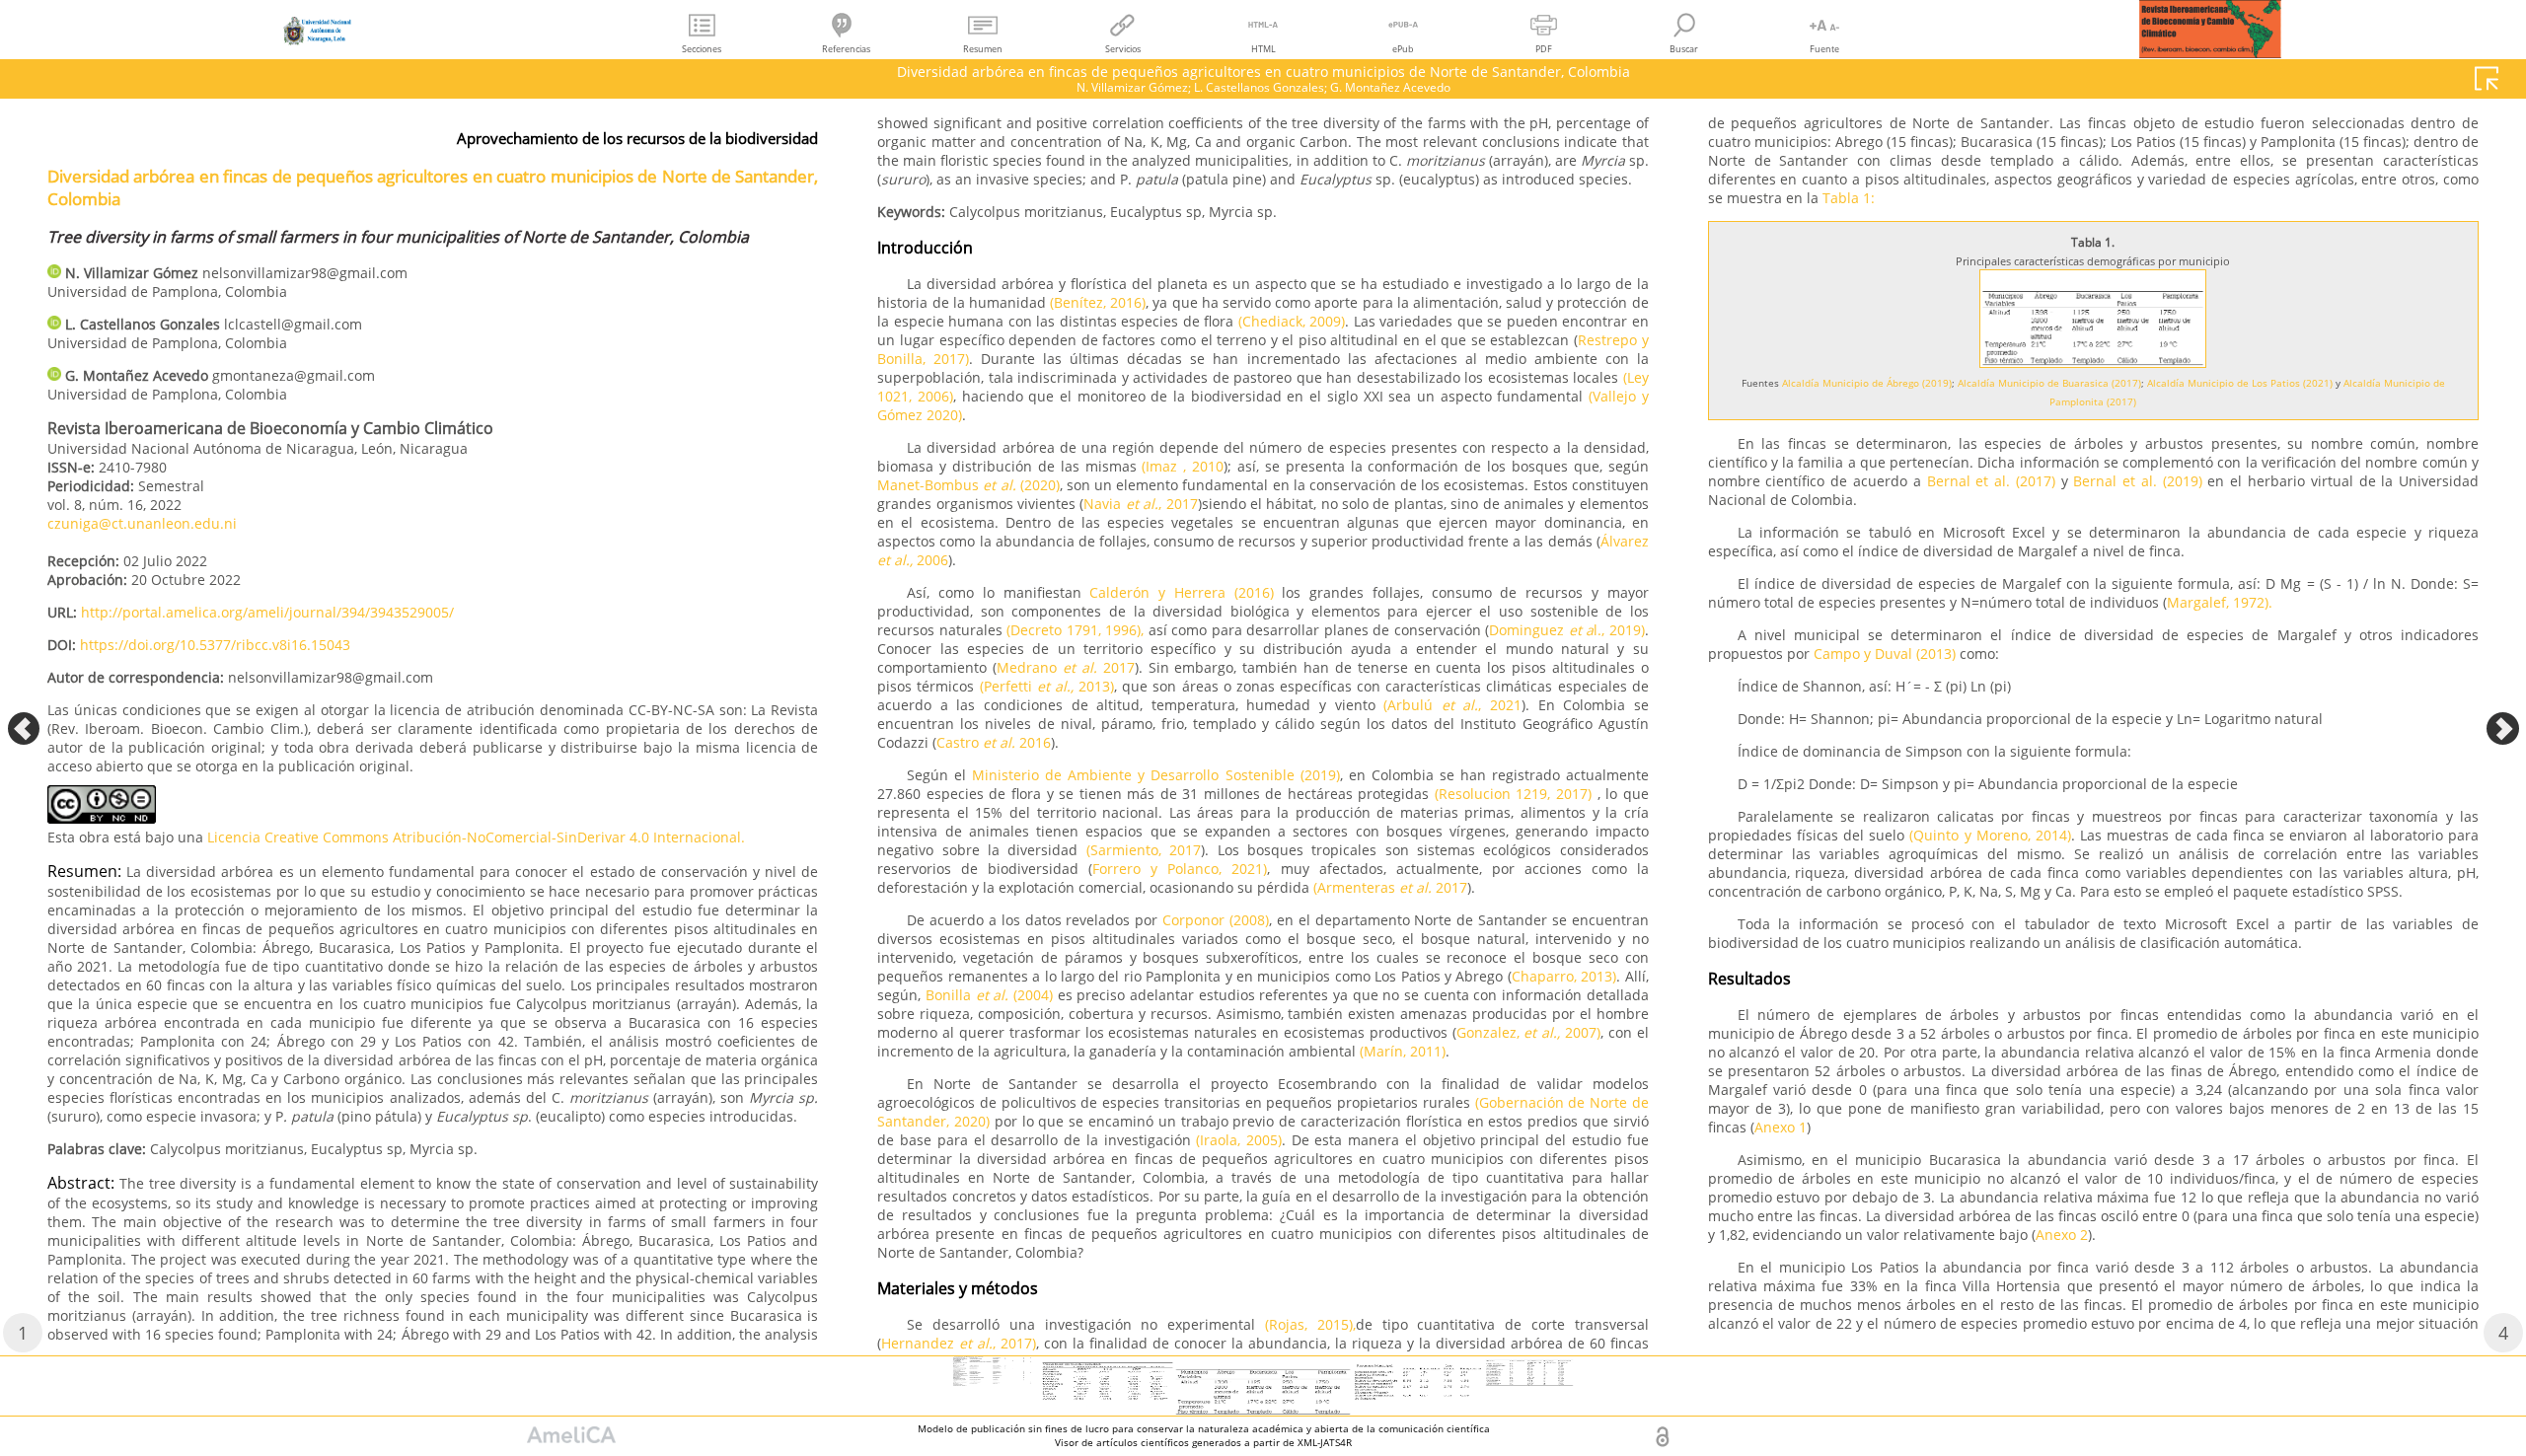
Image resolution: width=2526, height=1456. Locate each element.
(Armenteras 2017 (1390, 887)
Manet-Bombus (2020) (968, 485)
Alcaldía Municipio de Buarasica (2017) (2049, 383)
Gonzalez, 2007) (1528, 1032)
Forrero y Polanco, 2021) (1180, 869)
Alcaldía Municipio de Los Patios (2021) (2240, 383)
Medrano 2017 (1066, 667)
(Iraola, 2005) (1239, 1140)
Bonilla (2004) (989, 995)
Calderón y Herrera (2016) (1181, 592)
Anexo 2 (2062, 1235)
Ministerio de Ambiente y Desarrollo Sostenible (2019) (1152, 775)
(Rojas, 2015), (1310, 1324)
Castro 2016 (994, 742)
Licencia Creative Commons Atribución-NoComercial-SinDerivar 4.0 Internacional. (476, 837)
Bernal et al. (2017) (1994, 481)
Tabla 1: (1849, 198)
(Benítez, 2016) (1098, 302)
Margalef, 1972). (2220, 602)
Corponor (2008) (1216, 920)
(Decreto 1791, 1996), (1075, 630)
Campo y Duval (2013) (1885, 654)
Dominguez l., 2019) (1567, 630)
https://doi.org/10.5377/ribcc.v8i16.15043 (215, 645)
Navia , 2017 (1140, 504)
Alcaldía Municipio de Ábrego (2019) (1867, 383)
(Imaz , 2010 (1183, 466)
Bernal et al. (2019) (2137, 481)
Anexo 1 (1781, 1127)
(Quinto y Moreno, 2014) (1988, 835)
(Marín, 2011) (1403, 1051)
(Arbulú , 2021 (1452, 705)
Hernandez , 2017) (959, 1343)
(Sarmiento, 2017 (1144, 850)
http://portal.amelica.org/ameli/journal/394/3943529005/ (267, 612)
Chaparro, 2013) (1564, 976)
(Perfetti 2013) (1047, 686)
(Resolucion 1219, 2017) (1513, 794)
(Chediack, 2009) (1292, 321)
